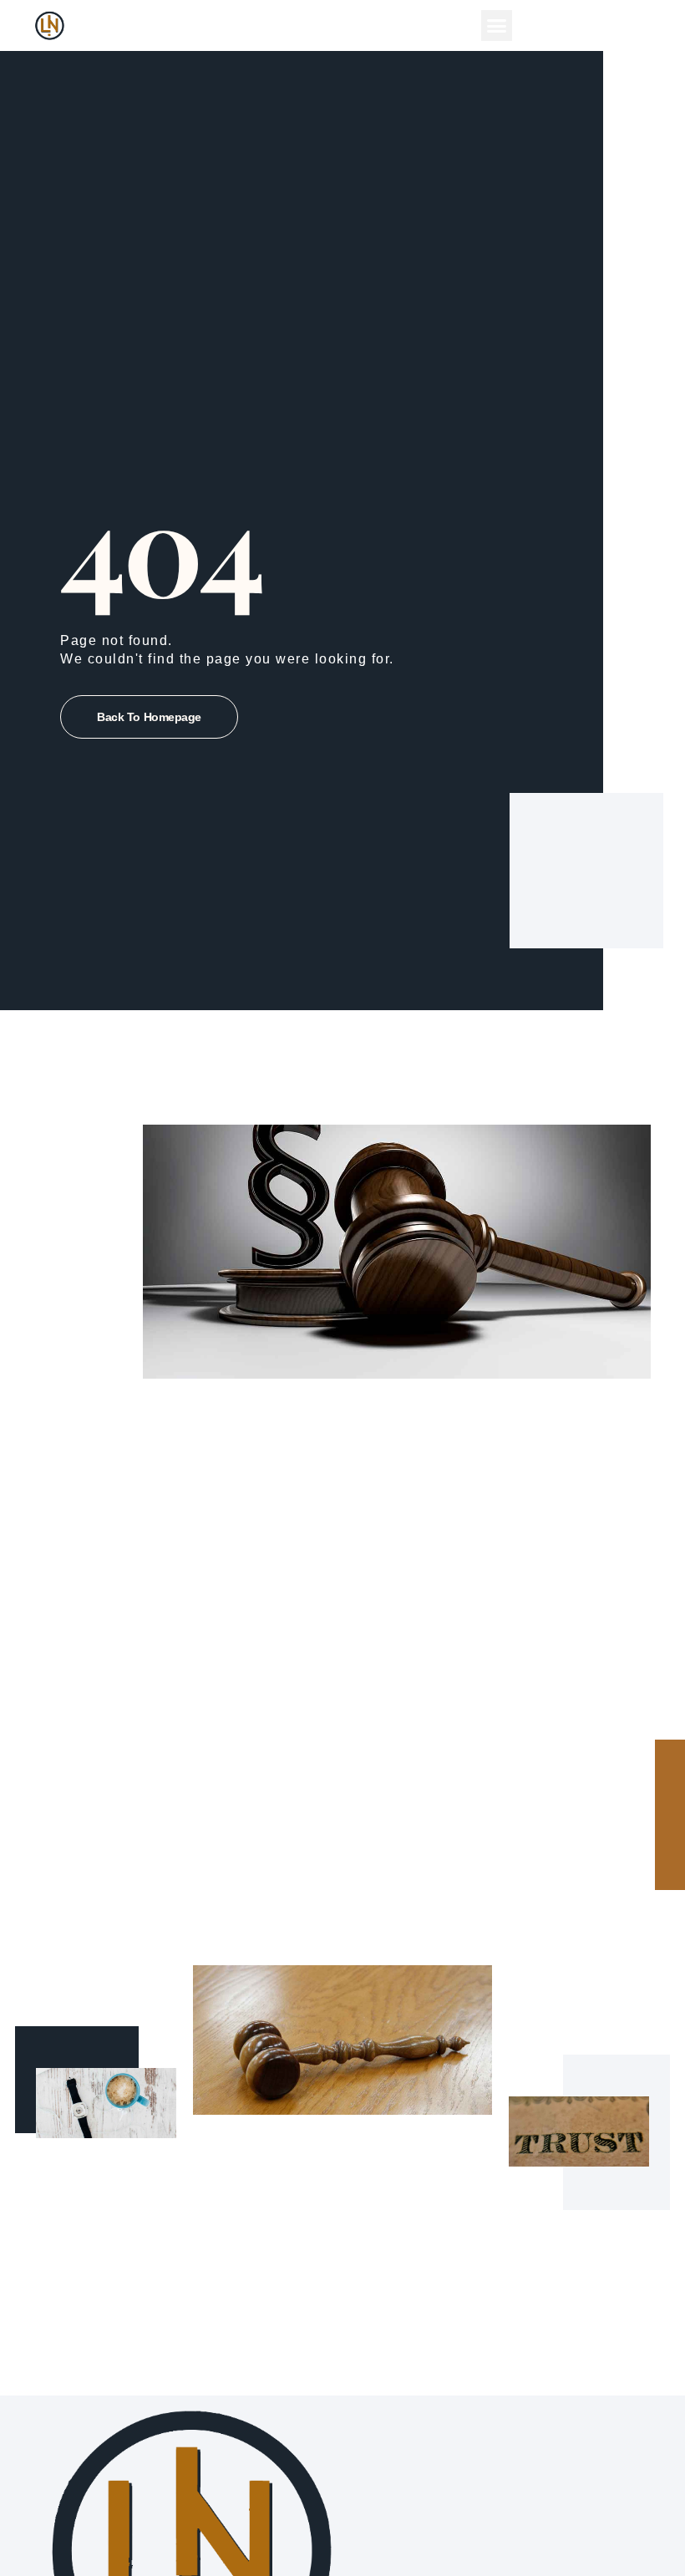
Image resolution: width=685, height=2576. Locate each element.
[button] (497, 26)
